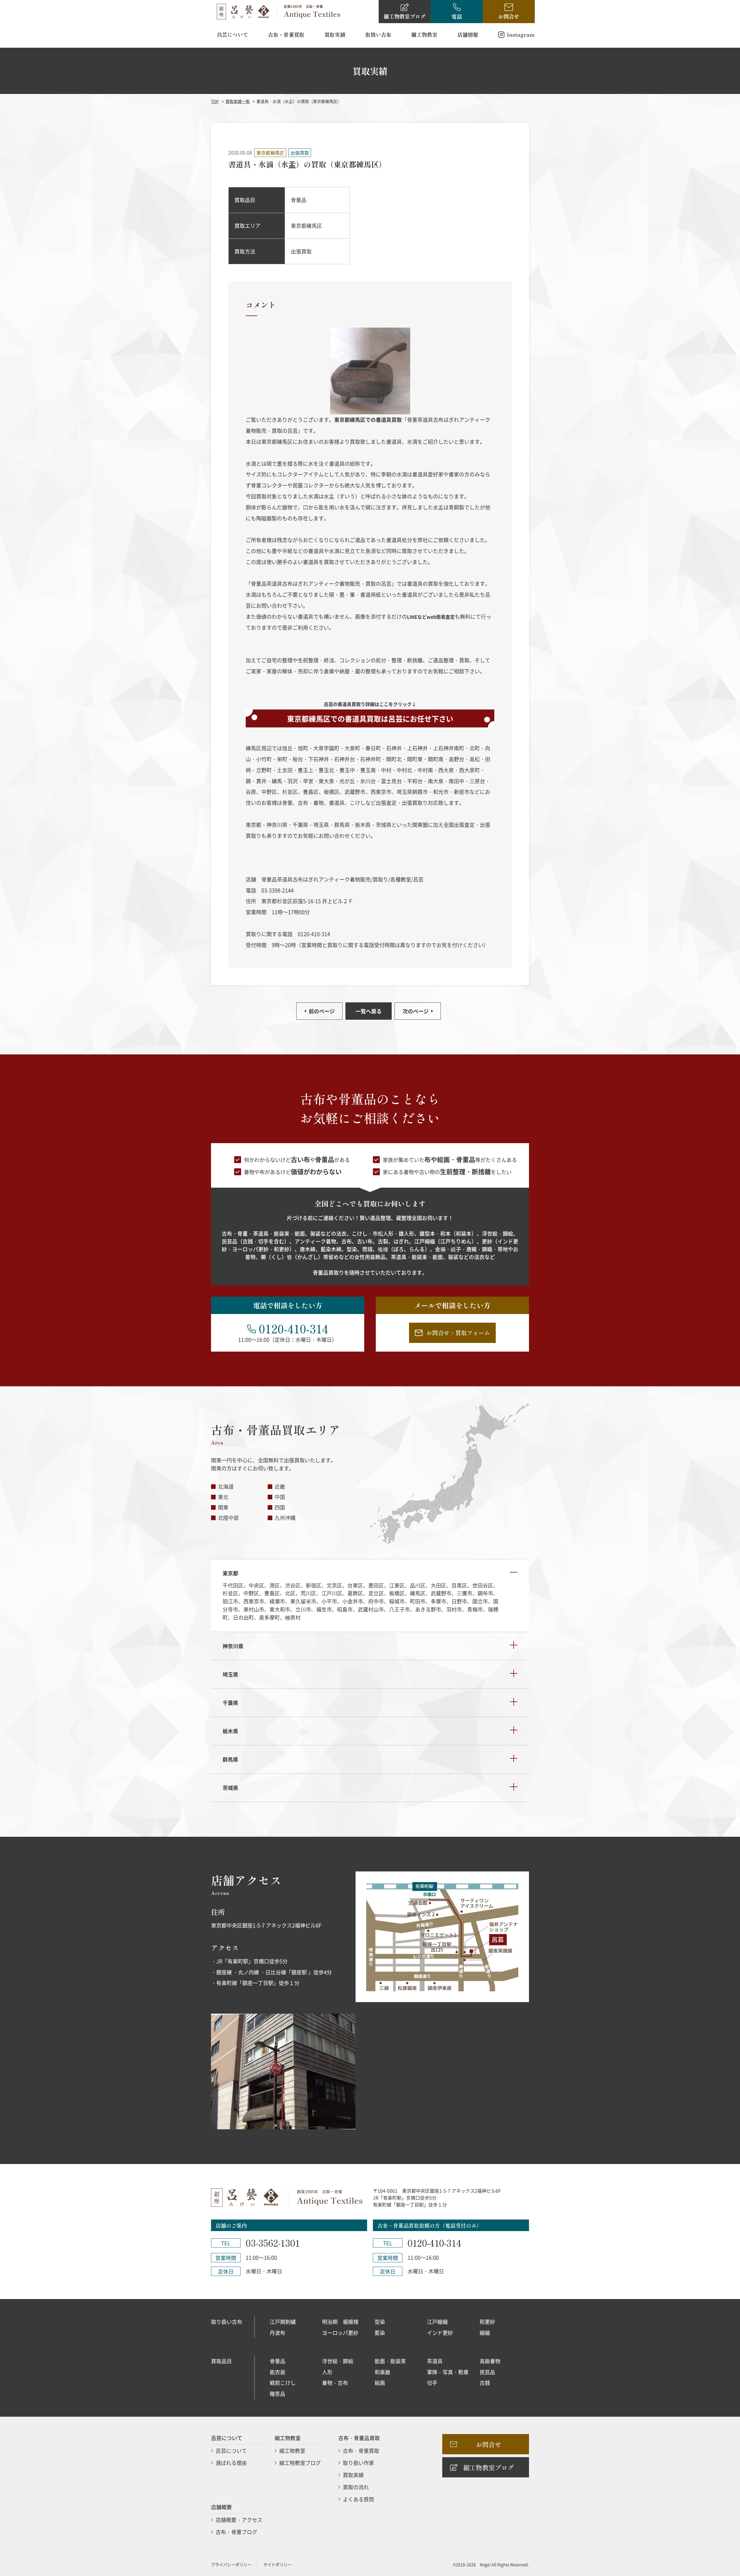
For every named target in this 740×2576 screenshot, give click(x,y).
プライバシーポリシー (231, 2564)
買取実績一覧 (238, 101)
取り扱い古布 (227, 2322)
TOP (215, 101)
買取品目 (221, 2361)
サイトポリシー (277, 2564)
